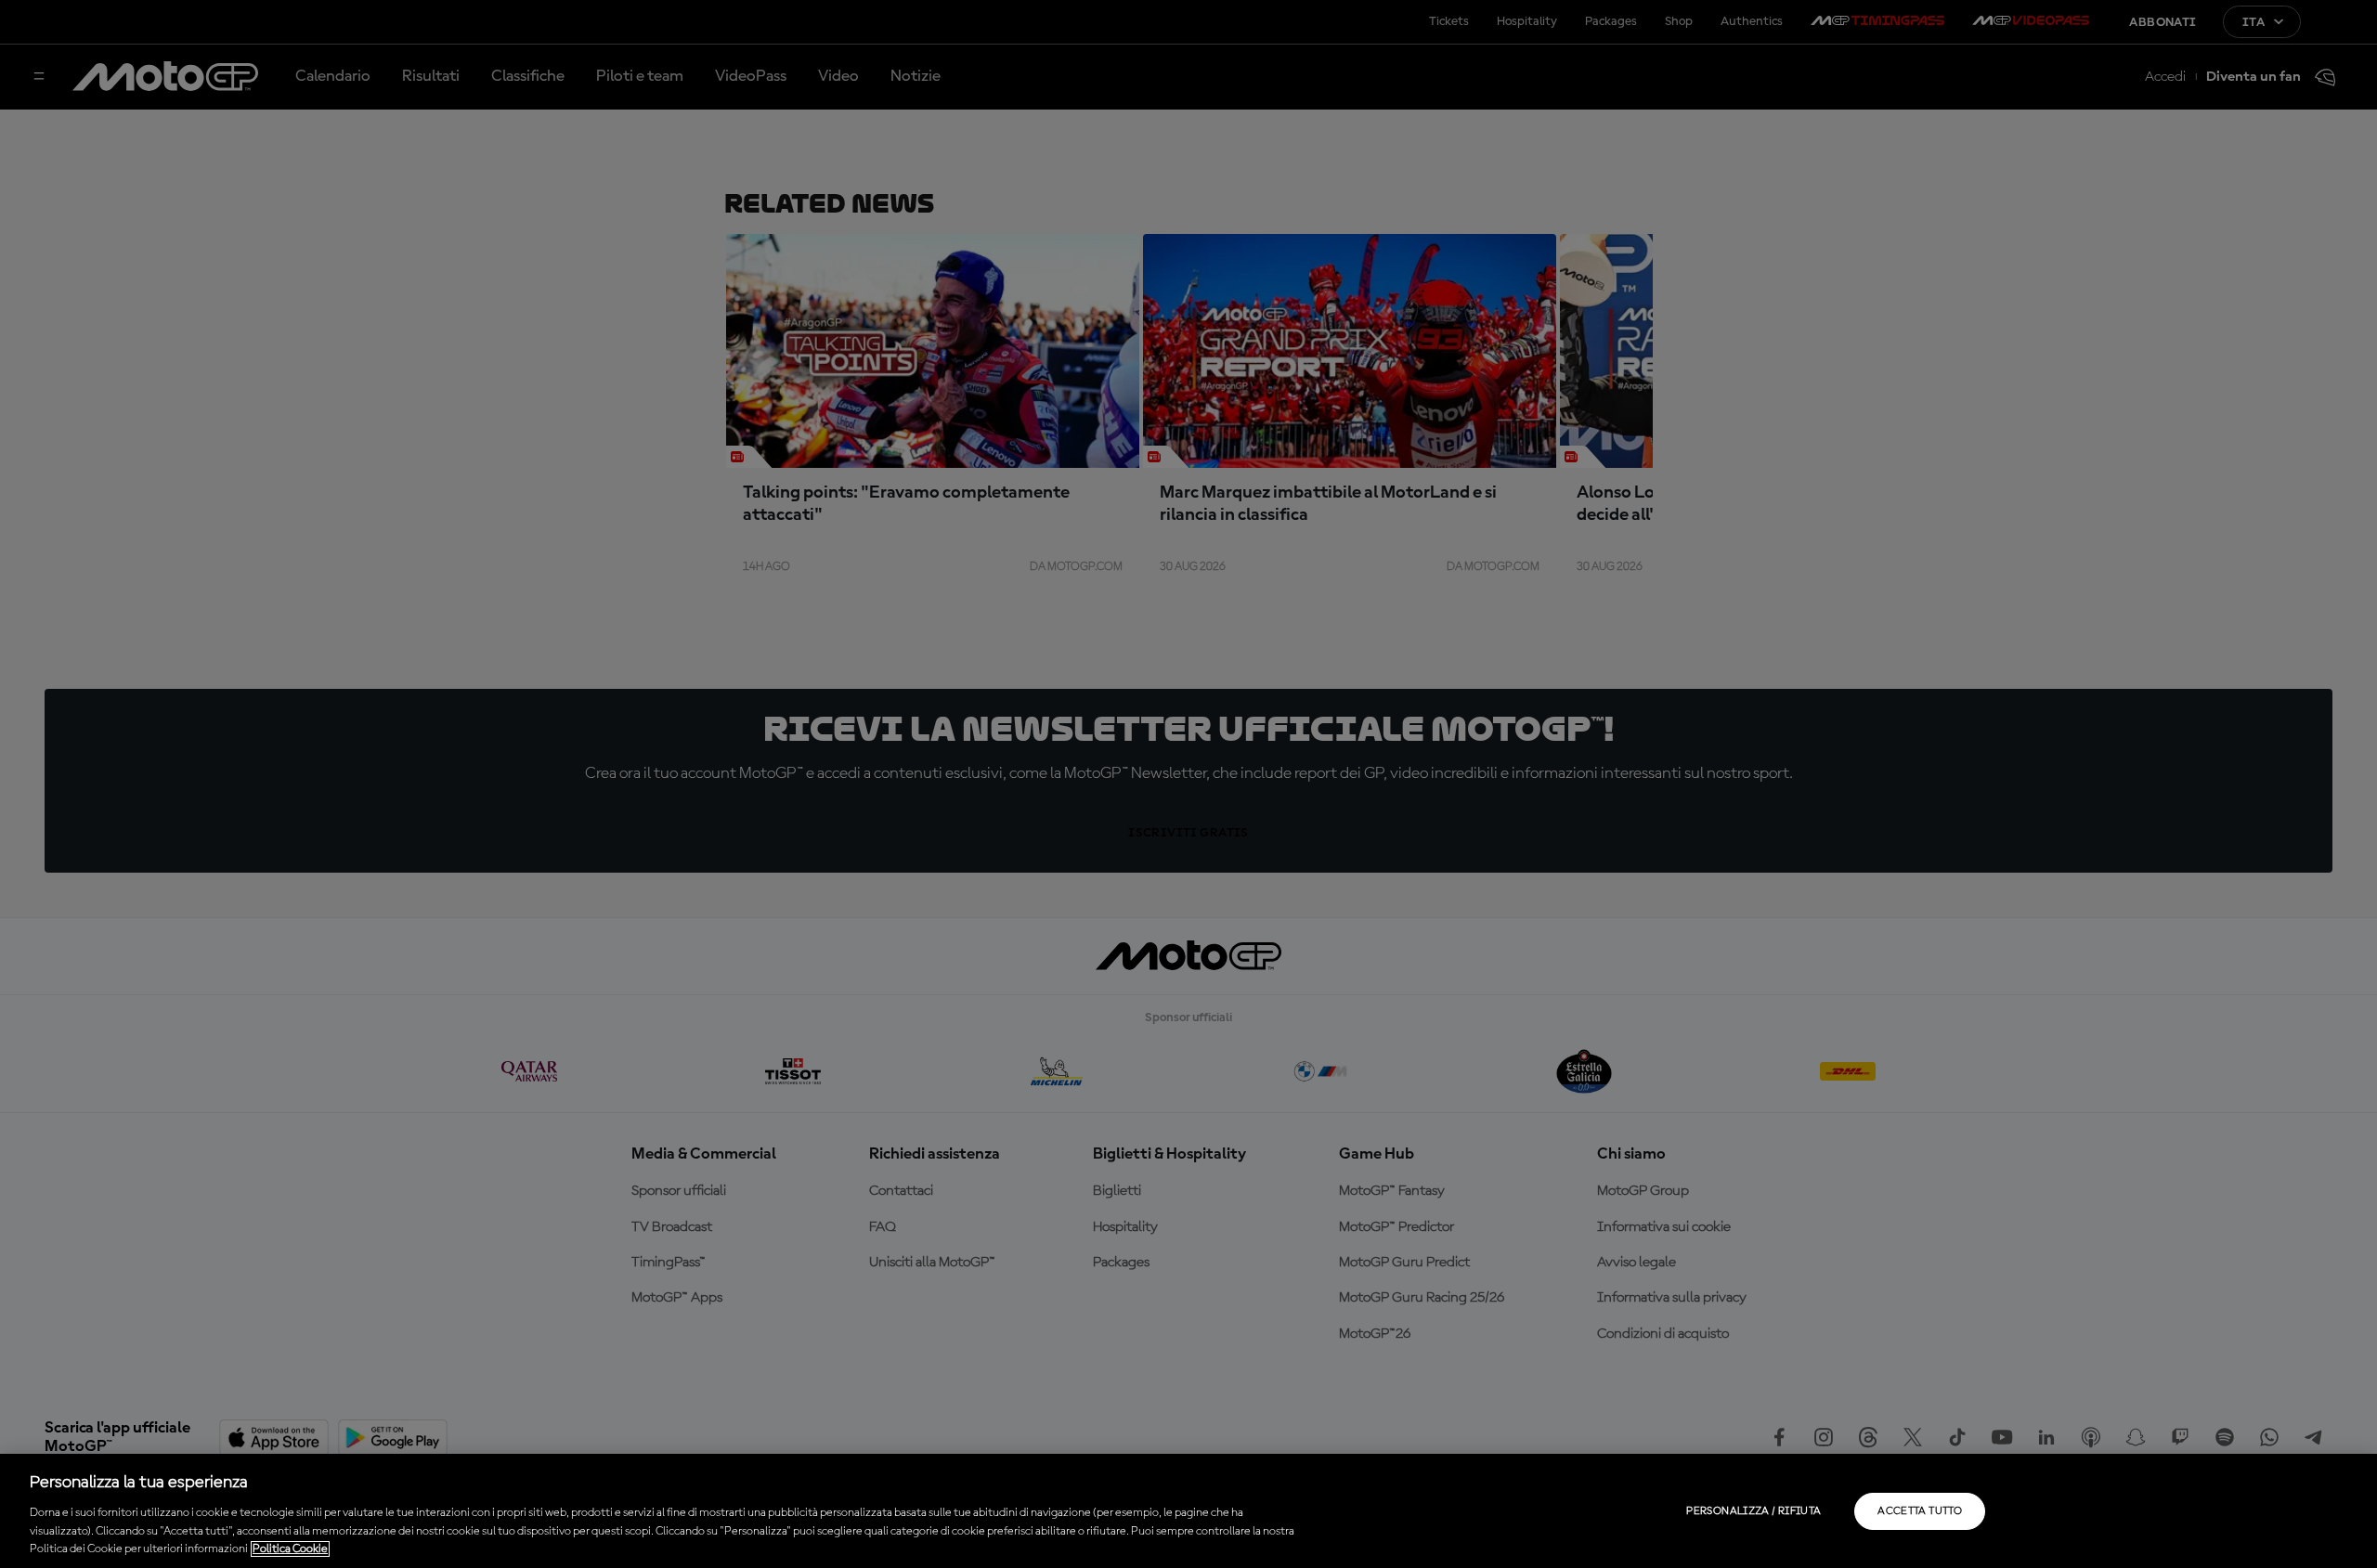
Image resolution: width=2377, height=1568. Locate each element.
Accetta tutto (1920, 1511)
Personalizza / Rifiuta (1754, 1511)
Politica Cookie (290, 1549)
